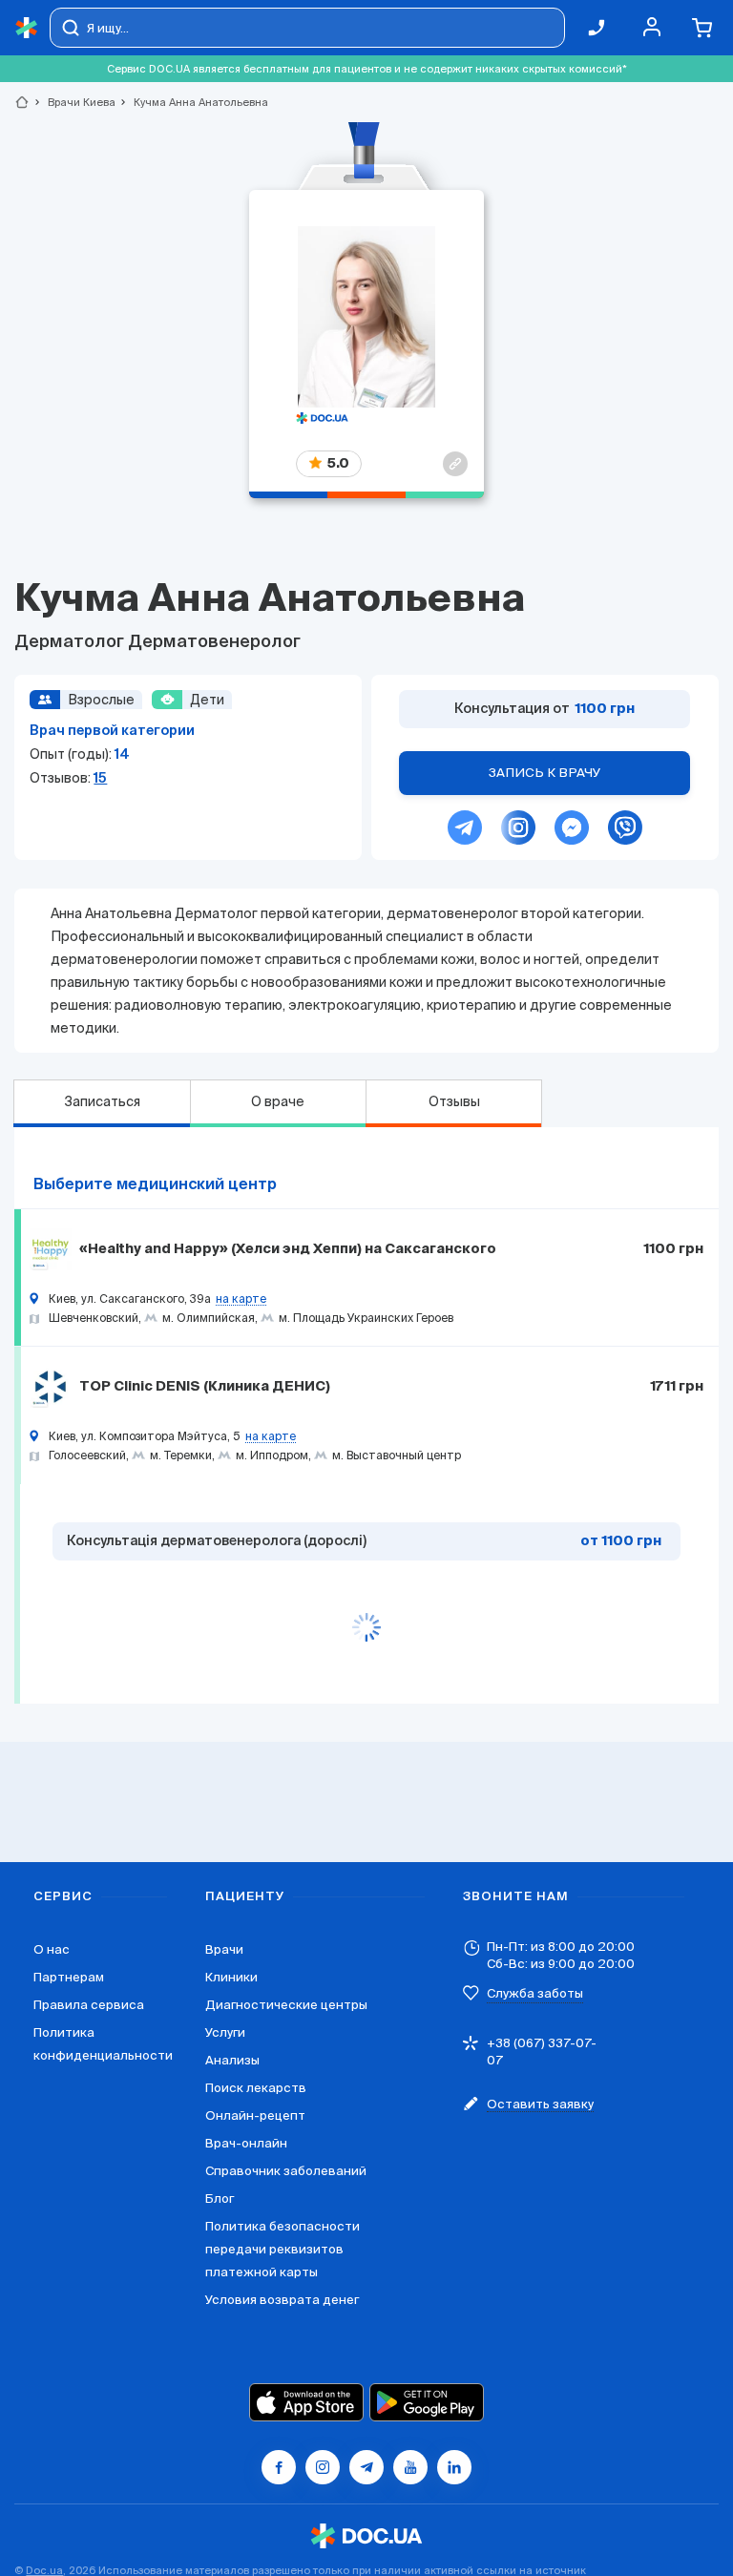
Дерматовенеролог (214, 642)
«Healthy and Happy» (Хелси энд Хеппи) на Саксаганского (288, 1249)
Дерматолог (71, 642)
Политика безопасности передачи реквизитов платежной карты (283, 2249)
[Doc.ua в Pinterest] (454, 2467)
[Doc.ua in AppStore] (306, 2402)
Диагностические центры (286, 2005)
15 (100, 778)
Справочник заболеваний (286, 2171)
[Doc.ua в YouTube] (410, 2467)
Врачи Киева (73, 102)
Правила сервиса (89, 2005)
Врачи (224, 1949)
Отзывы (454, 1101)
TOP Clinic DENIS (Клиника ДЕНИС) (205, 1387)
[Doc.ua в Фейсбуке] (279, 2467)
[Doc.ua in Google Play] (427, 2402)
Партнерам (69, 1977)
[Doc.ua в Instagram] (323, 2467)
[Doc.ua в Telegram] (366, 2467)
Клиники (231, 1977)
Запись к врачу (545, 773)
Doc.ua (44, 2570)
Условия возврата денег (282, 2300)
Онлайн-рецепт (255, 2115)
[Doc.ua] (27, 28)
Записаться (102, 1101)
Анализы (232, 2060)
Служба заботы (535, 1993)
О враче (278, 1101)
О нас (52, 1949)
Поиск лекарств (256, 2088)
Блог (220, 2199)
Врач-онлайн (246, 2143)
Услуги (225, 2032)
